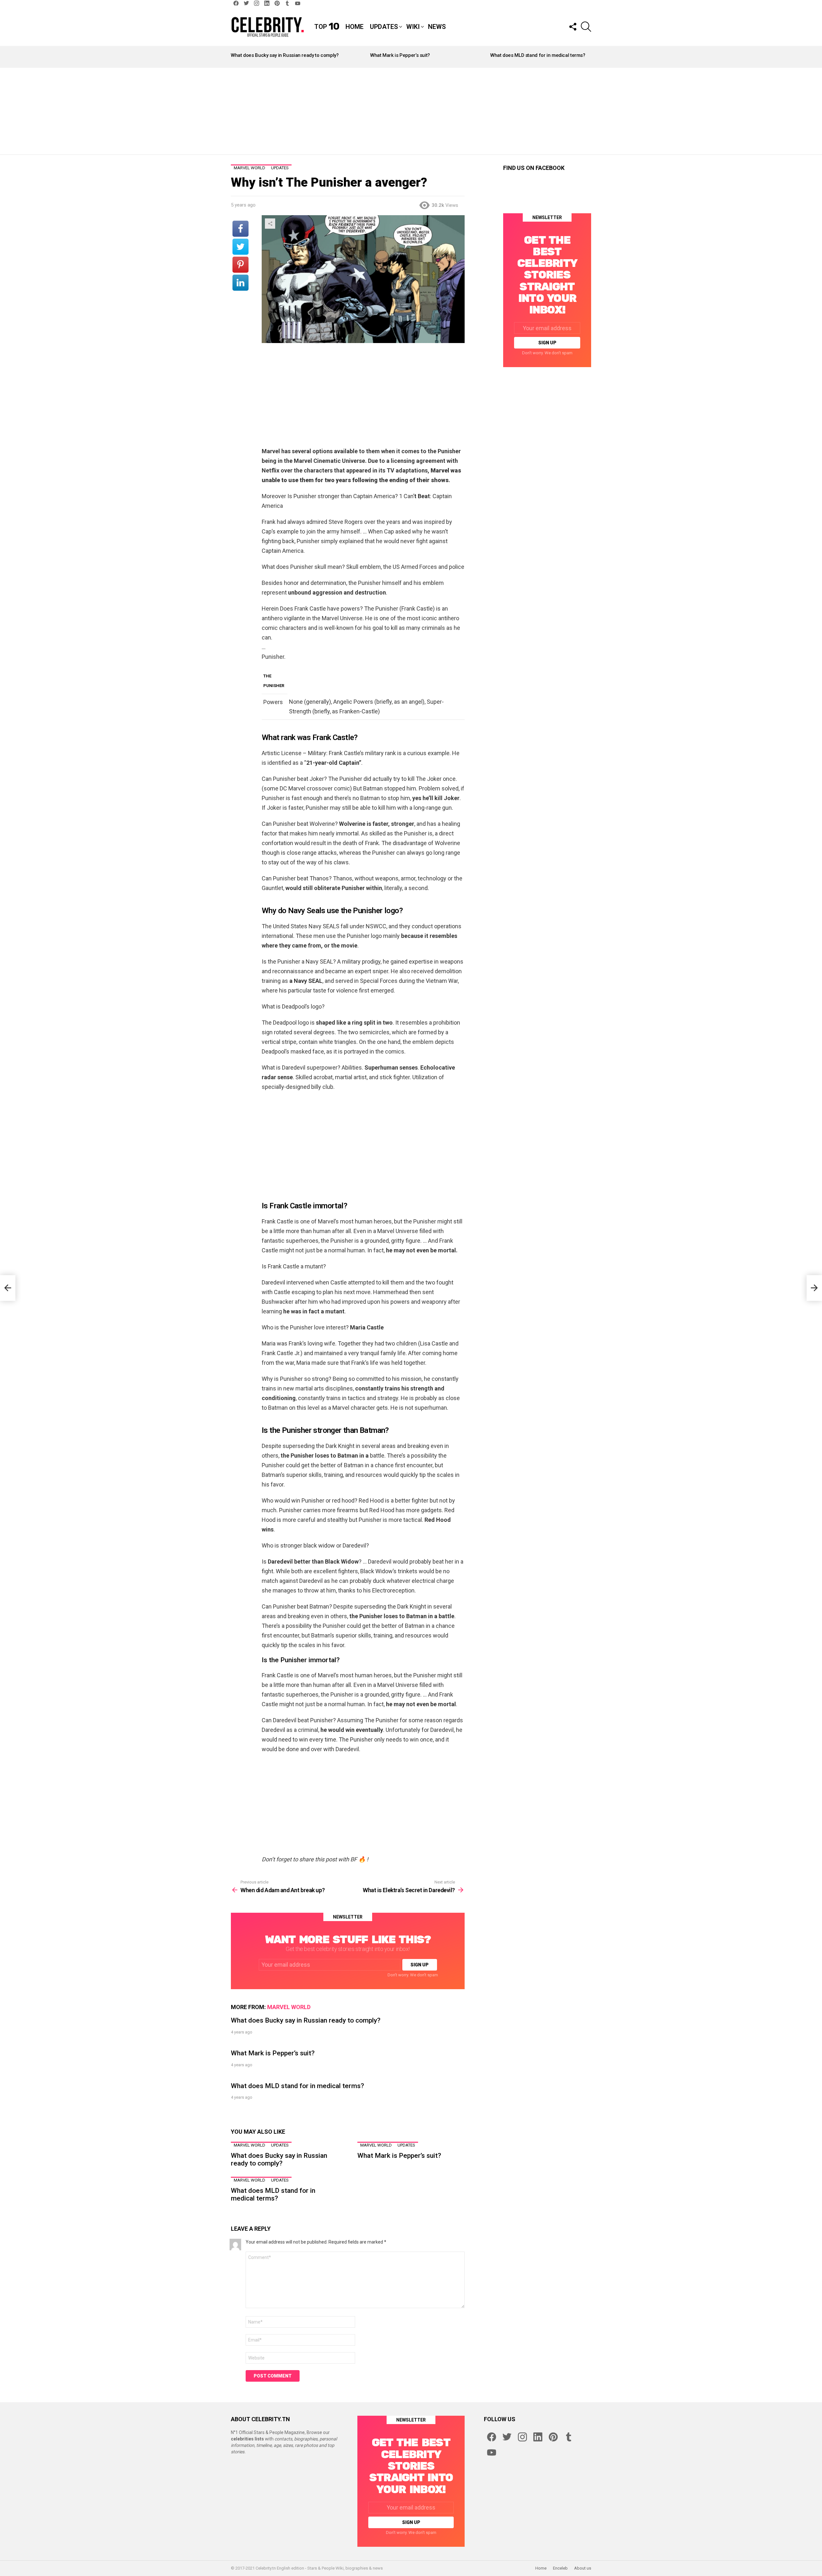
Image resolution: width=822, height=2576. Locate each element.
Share (270, 224)
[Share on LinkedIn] (240, 283)
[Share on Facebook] (240, 229)
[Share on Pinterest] (240, 265)
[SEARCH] (586, 27)
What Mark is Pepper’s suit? (400, 55)
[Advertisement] (411, 111)
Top (327, 27)
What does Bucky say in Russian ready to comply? (285, 55)
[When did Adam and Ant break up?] (8, 1288)
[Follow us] (573, 27)
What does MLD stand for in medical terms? (538, 55)
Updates (384, 27)
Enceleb (560, 2568)
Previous (234, 57)
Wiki (413, 27)
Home (354, 27)
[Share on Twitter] (240, 247)
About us (583, 2568)
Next (588, 57)
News (437, 27)
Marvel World (289, 2007)
